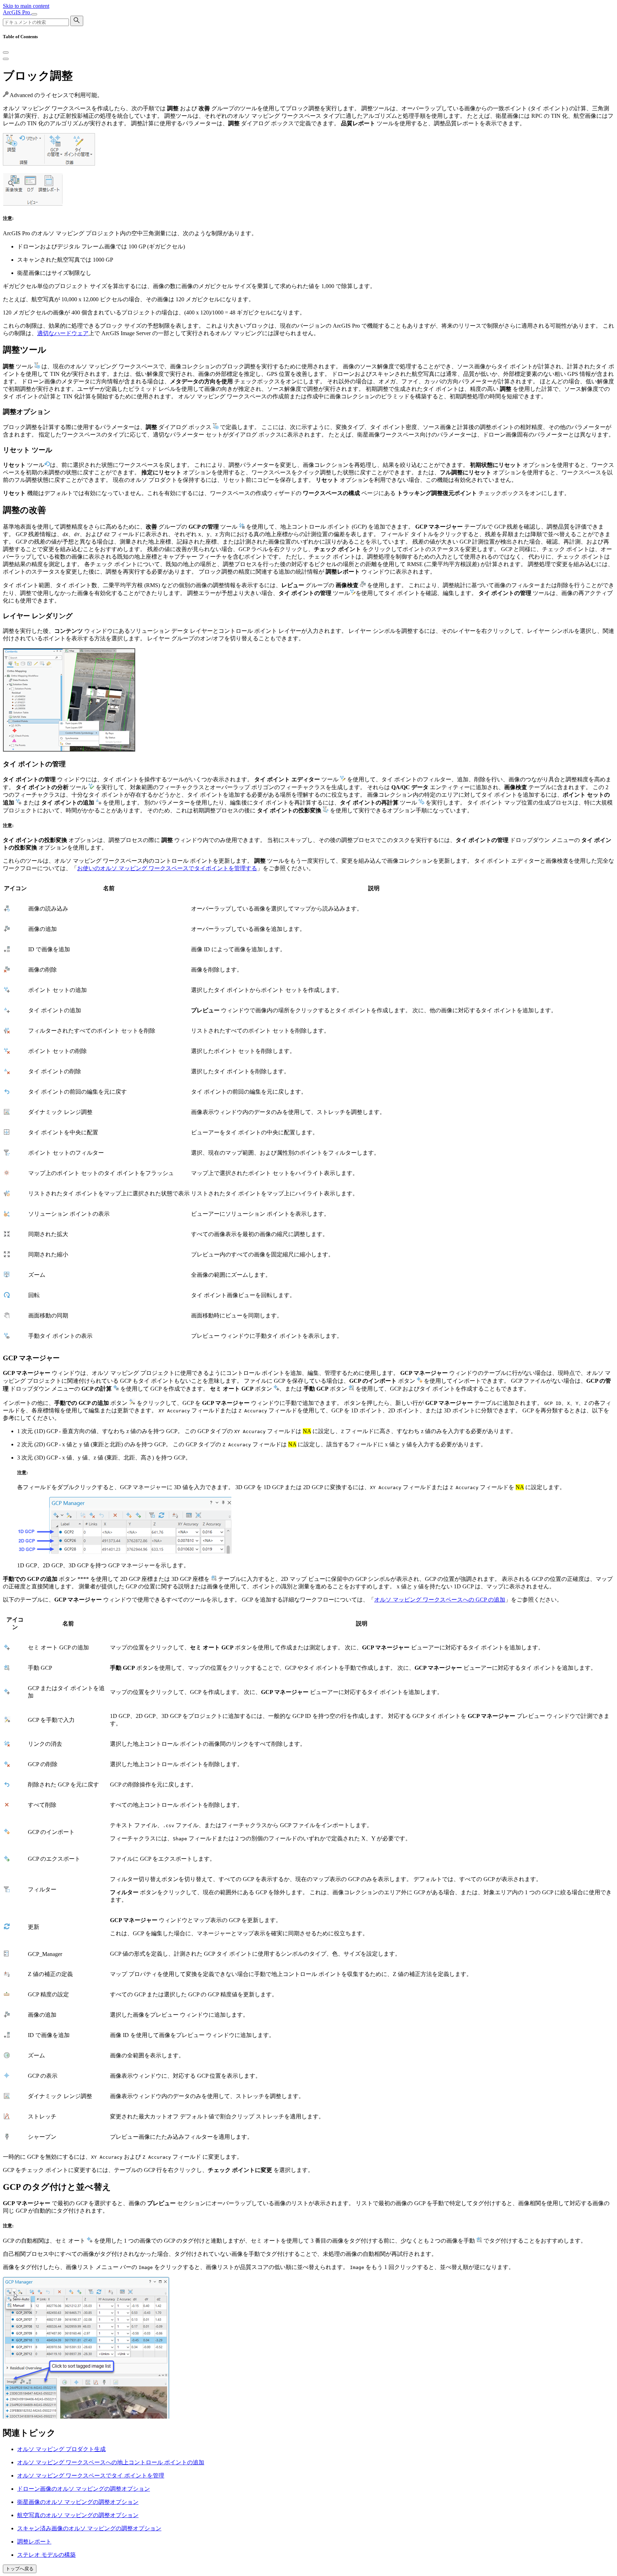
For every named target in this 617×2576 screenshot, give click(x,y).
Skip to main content (26, 6)
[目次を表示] (6, 59)
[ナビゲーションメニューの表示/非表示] (34, 14)
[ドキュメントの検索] (77, 21)
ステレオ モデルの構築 (46, 2555)
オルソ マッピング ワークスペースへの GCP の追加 (440, 1600)
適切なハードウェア (63, 333)
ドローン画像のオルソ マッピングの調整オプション (84, 2489)
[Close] (6, 52)
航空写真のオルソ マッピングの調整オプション (78, 2515)
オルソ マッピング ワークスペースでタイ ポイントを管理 (91, 2476)
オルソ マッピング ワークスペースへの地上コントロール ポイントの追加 (111, 2462)
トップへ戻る (20, 2569)
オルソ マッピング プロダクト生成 (61, 2449)
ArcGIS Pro (17, 12)
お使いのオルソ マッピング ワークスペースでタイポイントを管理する (167, 868)
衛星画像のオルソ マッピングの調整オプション (78, 2502)
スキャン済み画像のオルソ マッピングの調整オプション (89, 2528)
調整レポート (34, 2542)
